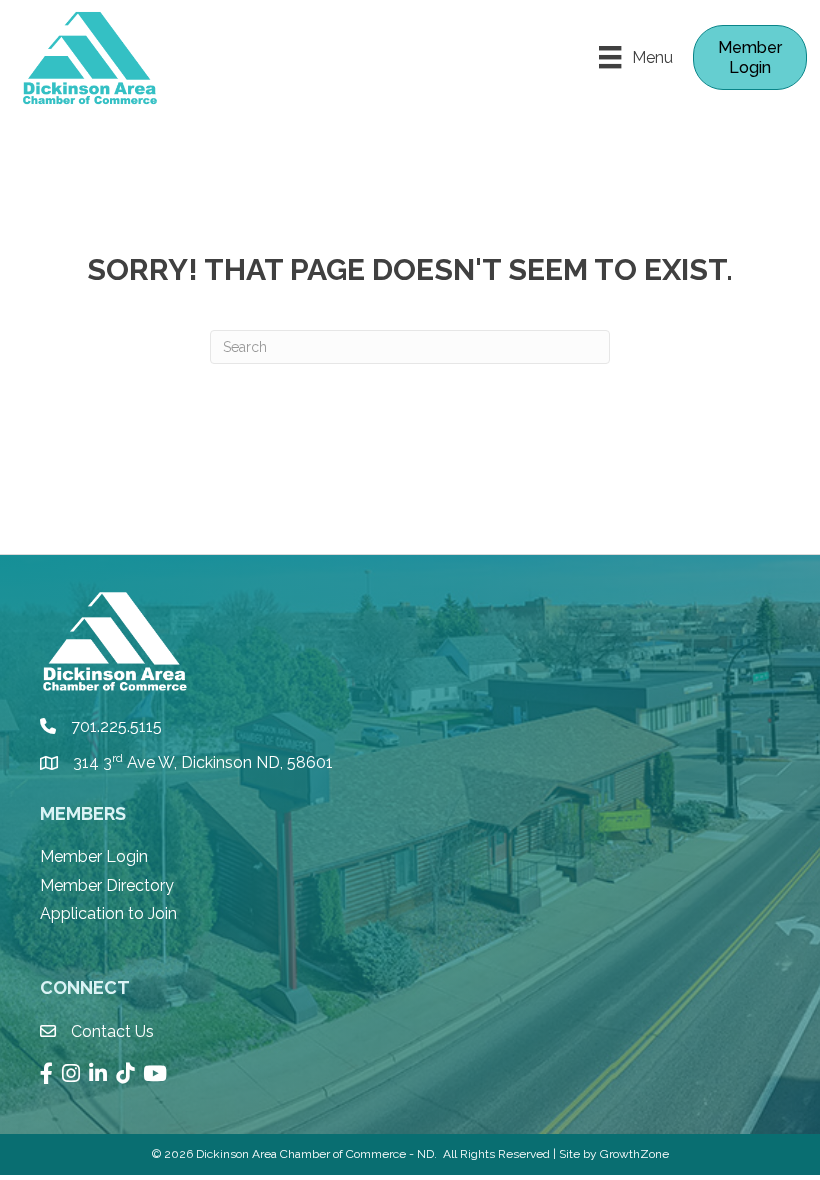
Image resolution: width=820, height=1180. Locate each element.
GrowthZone (634, 1154)
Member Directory (107, 885)
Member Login (94, 856)
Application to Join (108, 913)
